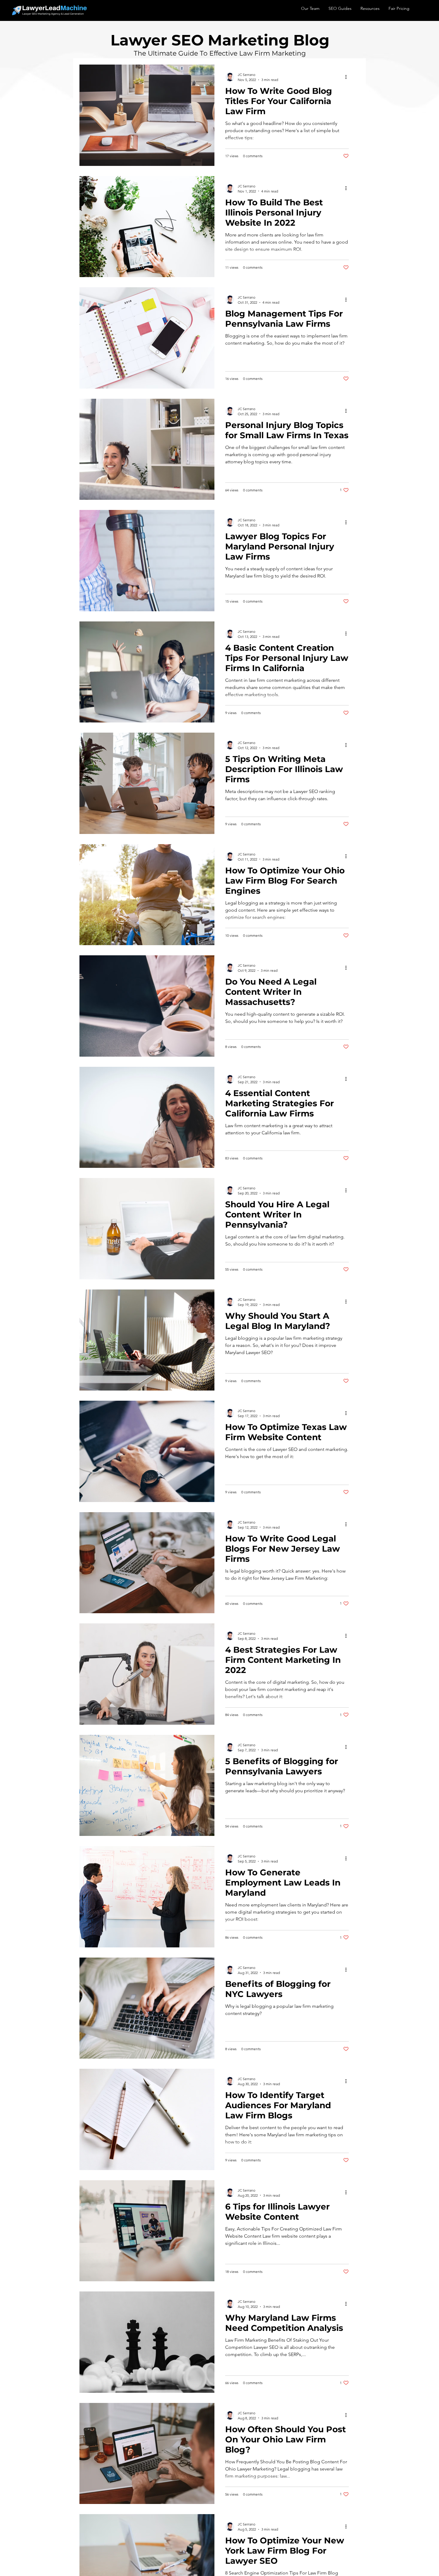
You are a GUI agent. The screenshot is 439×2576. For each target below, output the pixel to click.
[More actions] (348, 77)
